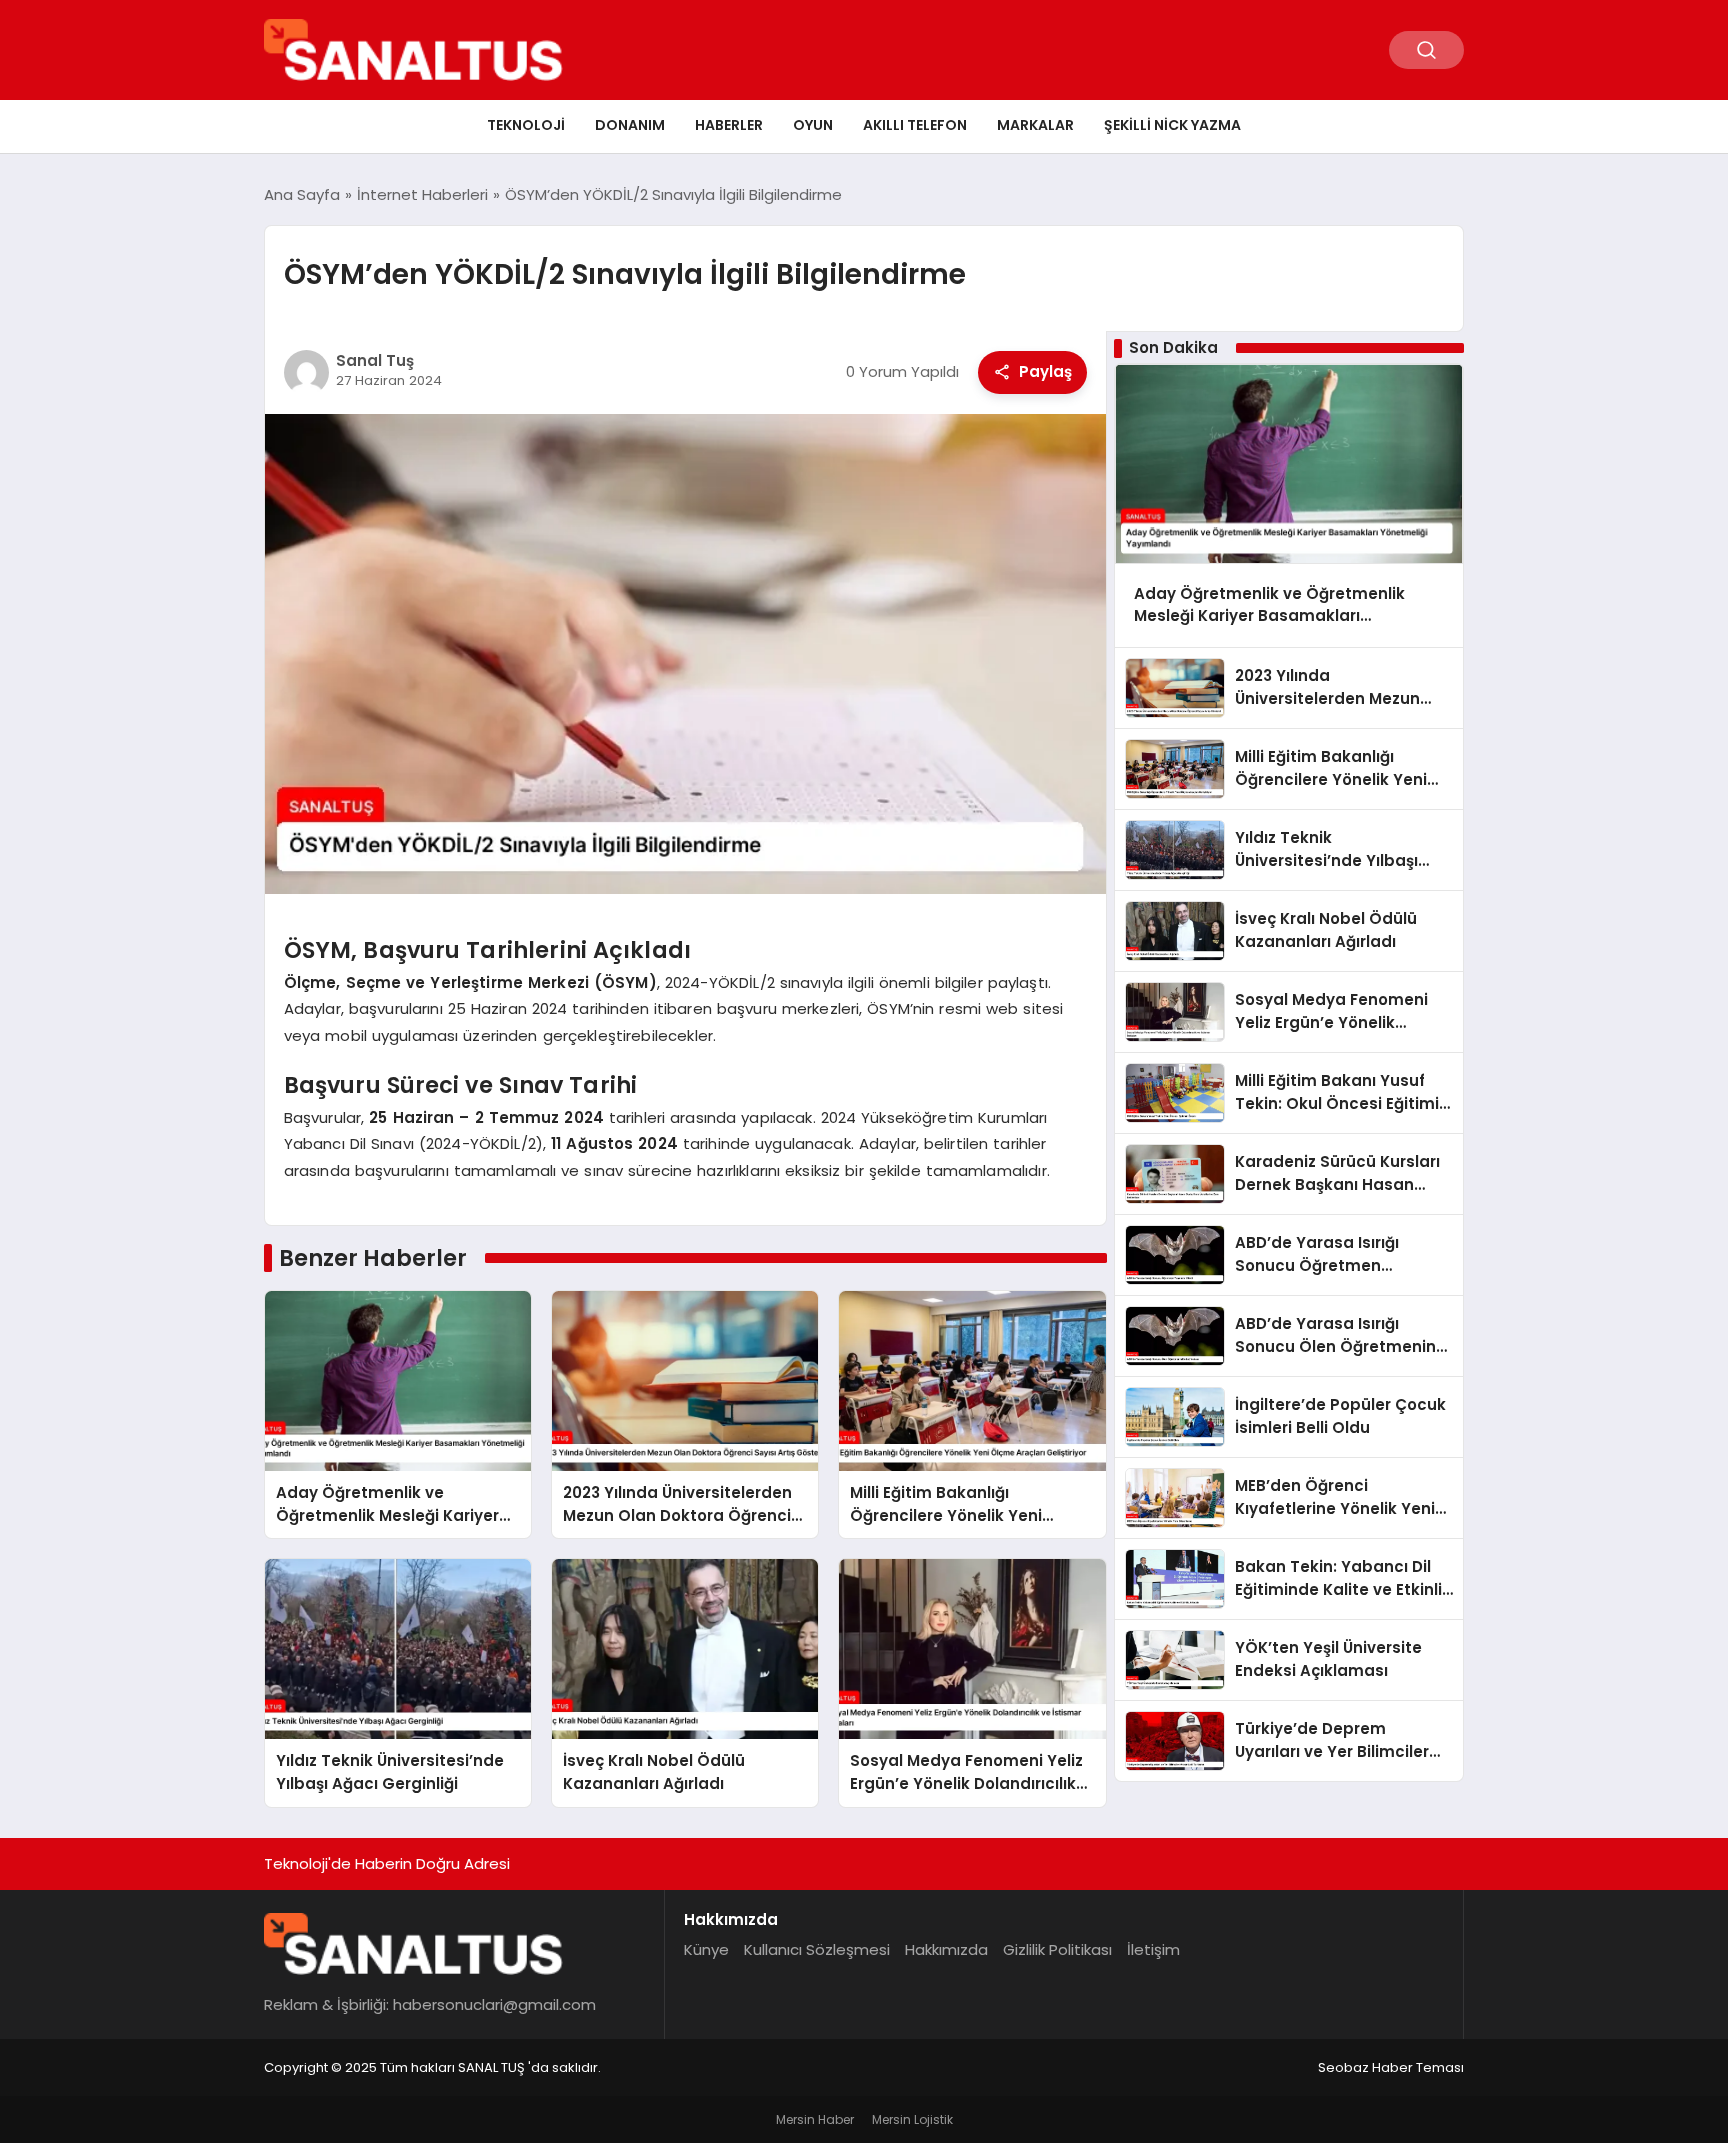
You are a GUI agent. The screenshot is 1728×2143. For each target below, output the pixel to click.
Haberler (729, 125)
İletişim (1153, 1949)
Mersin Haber (815, 2119)
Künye (706, 1949)
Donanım (630, 125)
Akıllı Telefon (915, 125)
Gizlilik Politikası (1057, 1949)
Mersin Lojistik (912, 2119)
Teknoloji (526, 125)
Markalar (1035, 125)
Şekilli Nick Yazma (1172, 125)
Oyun (813, 125)
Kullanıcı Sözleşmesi (817, 1949)
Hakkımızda (946, 1949)
